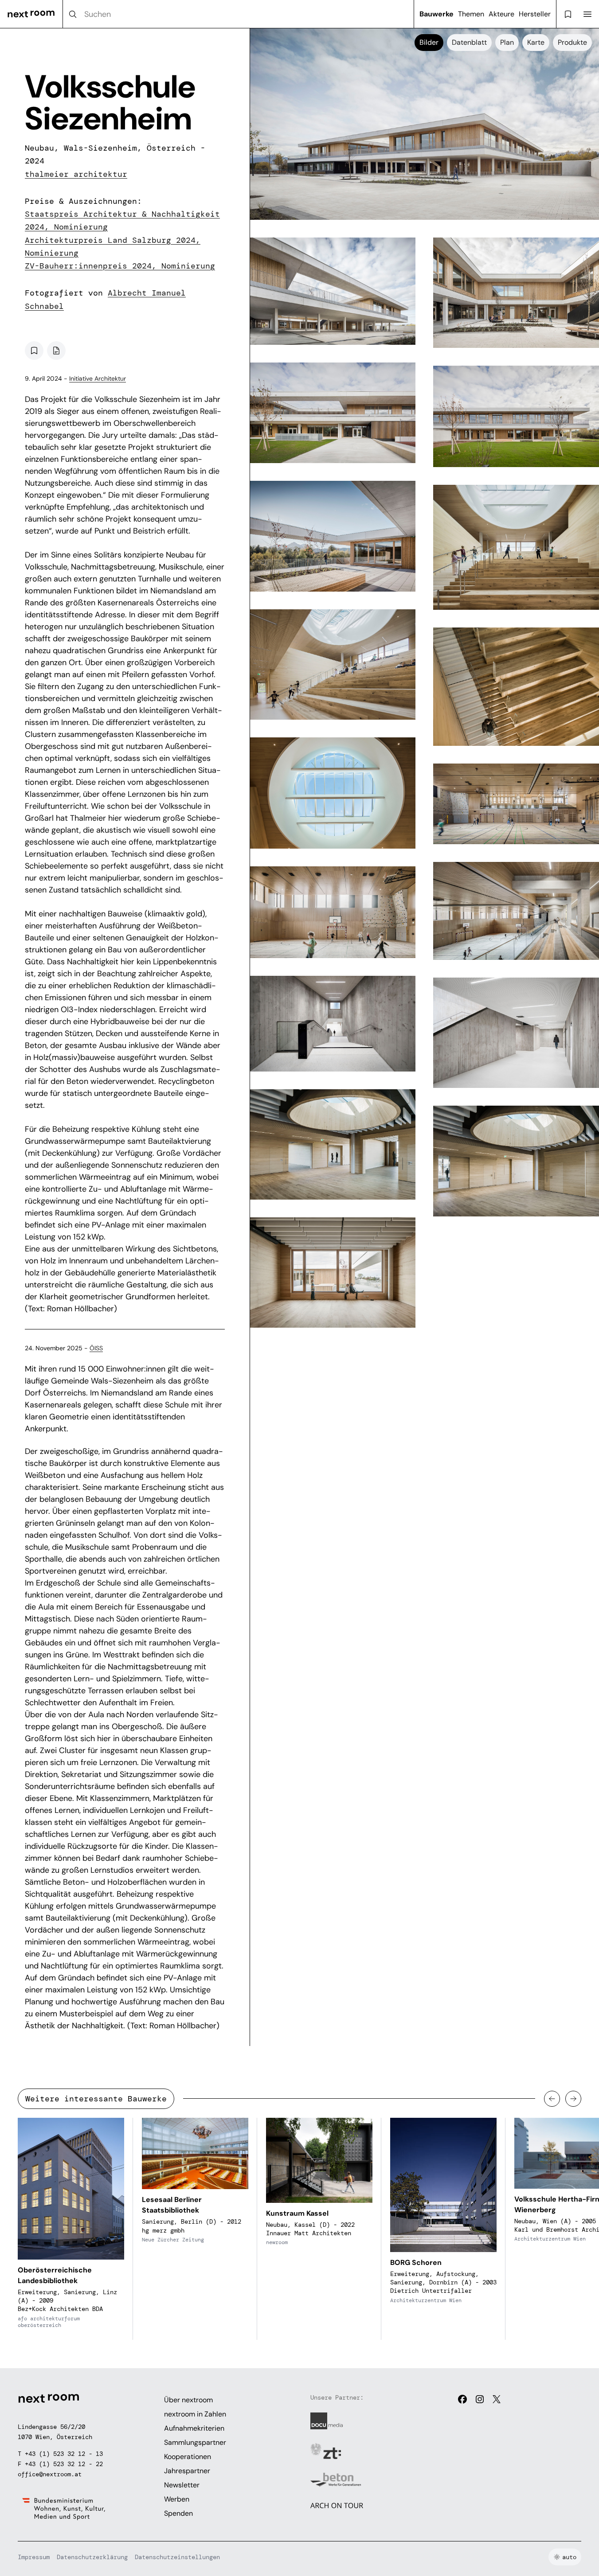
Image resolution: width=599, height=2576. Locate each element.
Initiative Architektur (98, 378)
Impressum (34, 2557)
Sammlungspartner (195, 2442)
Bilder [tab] (429, 42)
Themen (471, 14)
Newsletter (182, 2485)
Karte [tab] (536, 42)
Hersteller (535, 14)
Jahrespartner (187, 2471)
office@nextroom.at (50, 2474)
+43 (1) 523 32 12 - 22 (64, 2464)
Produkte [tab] (572, 42)
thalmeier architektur (76, 174)
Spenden (178, 2513)
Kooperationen (188, 2457)
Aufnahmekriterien (194, 2428)
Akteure (501, 14)
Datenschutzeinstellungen (177, 2557)
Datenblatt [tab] (469, 42)
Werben (177, 2499)
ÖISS (96, 1348)
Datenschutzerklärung (92, 2557)
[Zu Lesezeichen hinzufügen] (34, 351)
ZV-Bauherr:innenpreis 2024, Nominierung (120, 266)
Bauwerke (437, 14)
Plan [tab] (507, 42)
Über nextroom (188, 2400)
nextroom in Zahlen (195, 2414)
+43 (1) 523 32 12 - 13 (64, 2454)
